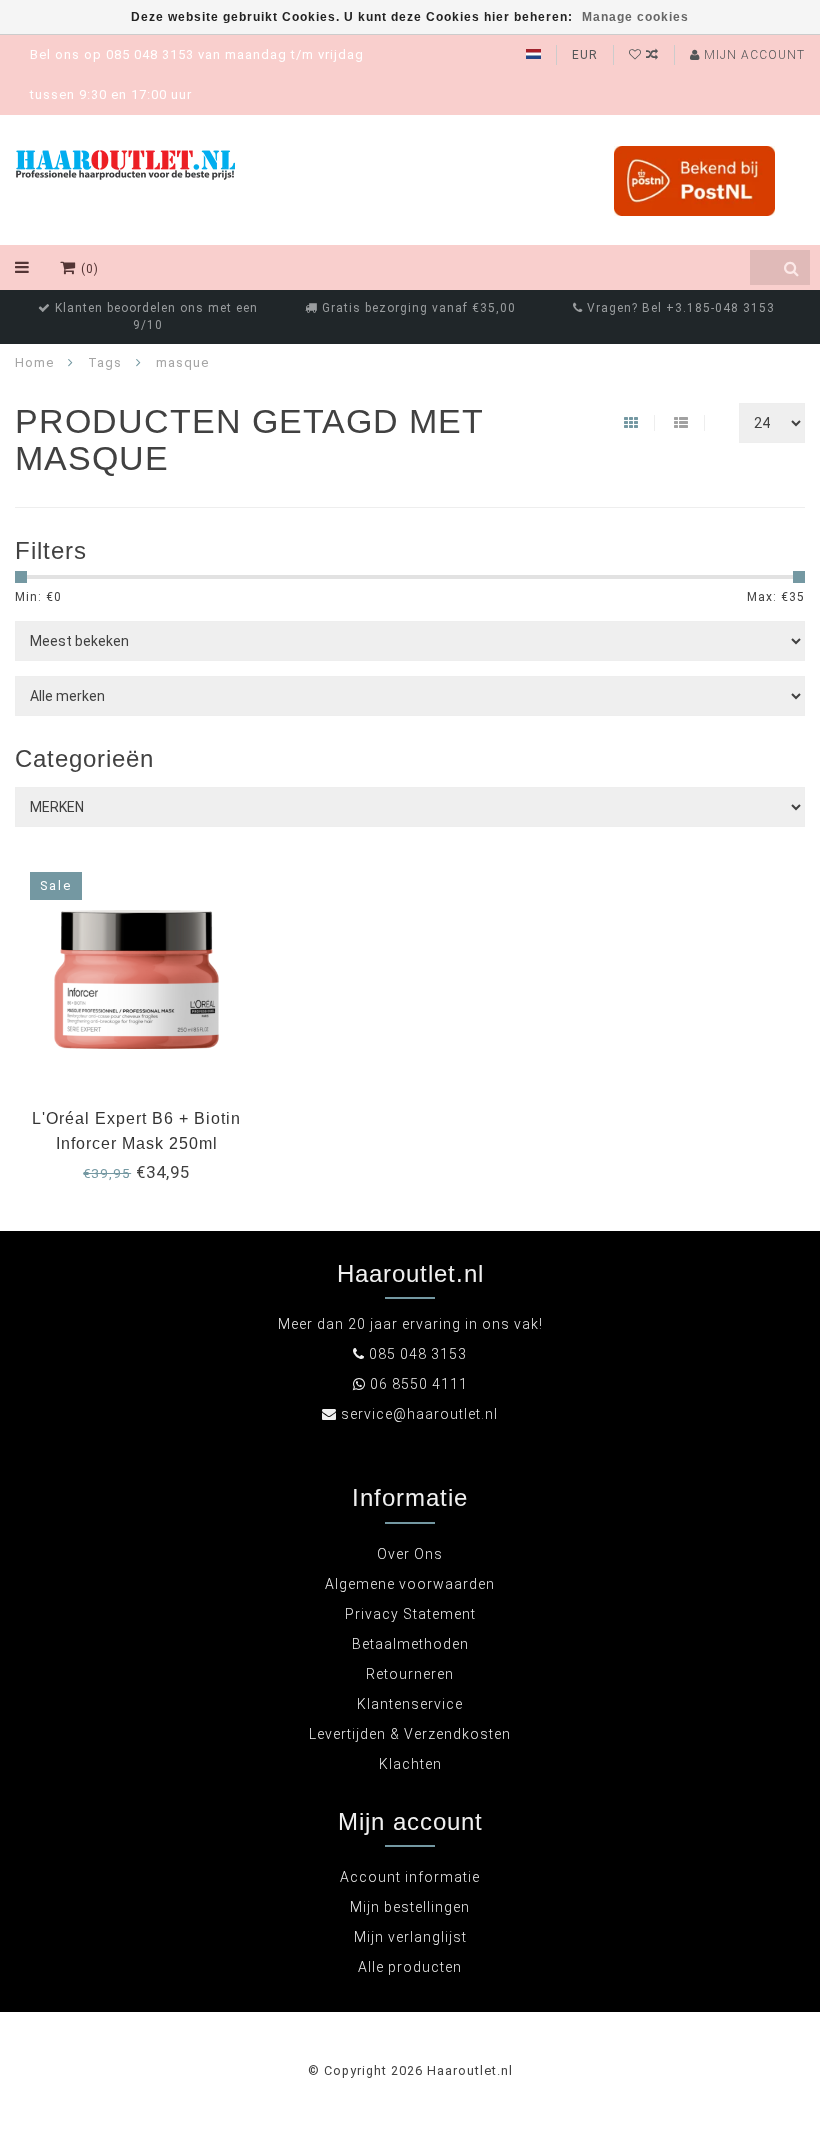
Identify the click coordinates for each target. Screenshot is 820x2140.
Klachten (410, 1764)
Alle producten (410, 1967)
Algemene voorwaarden (410, 1584)
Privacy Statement (410, 1614)
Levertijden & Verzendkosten (410, 1734)
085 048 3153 (418, 1354)
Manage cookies (635, 17)
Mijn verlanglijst (410, 1937)
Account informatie (410, 1877)
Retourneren (410, 1674)
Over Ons (410, 1554)
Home (34, 362)
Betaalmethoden (410, 1644)
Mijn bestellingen (410, 1907)
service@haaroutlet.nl (419, 1414)
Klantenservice (410, 1704)
